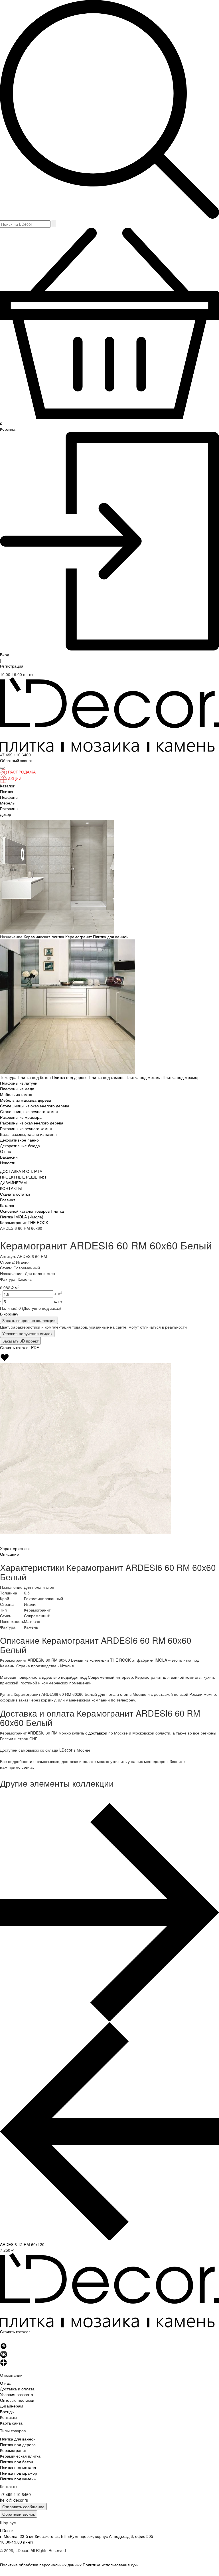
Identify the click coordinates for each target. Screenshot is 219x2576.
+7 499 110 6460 (15, 755)
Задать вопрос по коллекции (29, 1320)
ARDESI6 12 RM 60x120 (22, 2244)
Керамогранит (79, 937)
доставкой (98, 1733)
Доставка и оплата (17, 2389)
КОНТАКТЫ (11, 1188)
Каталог (7, 786)
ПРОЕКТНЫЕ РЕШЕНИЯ (23, 1177)
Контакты (9, 2417)
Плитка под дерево (70, 1077)
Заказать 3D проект (20, 1341)
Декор (6, 814)
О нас (5, 1151)
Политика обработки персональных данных (41, 2565)
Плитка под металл (144, 1077)
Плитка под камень (107, 1077)
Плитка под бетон (35, 1077)
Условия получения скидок (27, 1333)
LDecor (7, 2530)
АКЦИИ (15, 779)
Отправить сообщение (23, 2507)
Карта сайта (11, 2423)
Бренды (7, 2411)
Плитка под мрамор (181, 1077)
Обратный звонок (19, 2514)
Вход (5, 654)
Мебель (7, 803)
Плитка (7, 791)
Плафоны (9, 797)
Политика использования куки (111, 2565)
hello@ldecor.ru (14, 2500)
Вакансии (9, 1157)
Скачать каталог (15, 2331)
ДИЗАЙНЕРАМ (13, 1183)
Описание (9, 1554)
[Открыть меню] (2, 768)
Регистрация (12, 666)
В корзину (9, 1314)
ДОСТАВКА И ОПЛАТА (21, 1171)
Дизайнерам (12, 2406)
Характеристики (15, 1548)
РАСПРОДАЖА (22, 772)
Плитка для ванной (111, 937)
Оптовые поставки (17, 2400)
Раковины (9, 808)
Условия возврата (17, 2394)
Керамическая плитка (44, 937)
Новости (8, 1163)
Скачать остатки (15, 1194)
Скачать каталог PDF (20, 1347)
